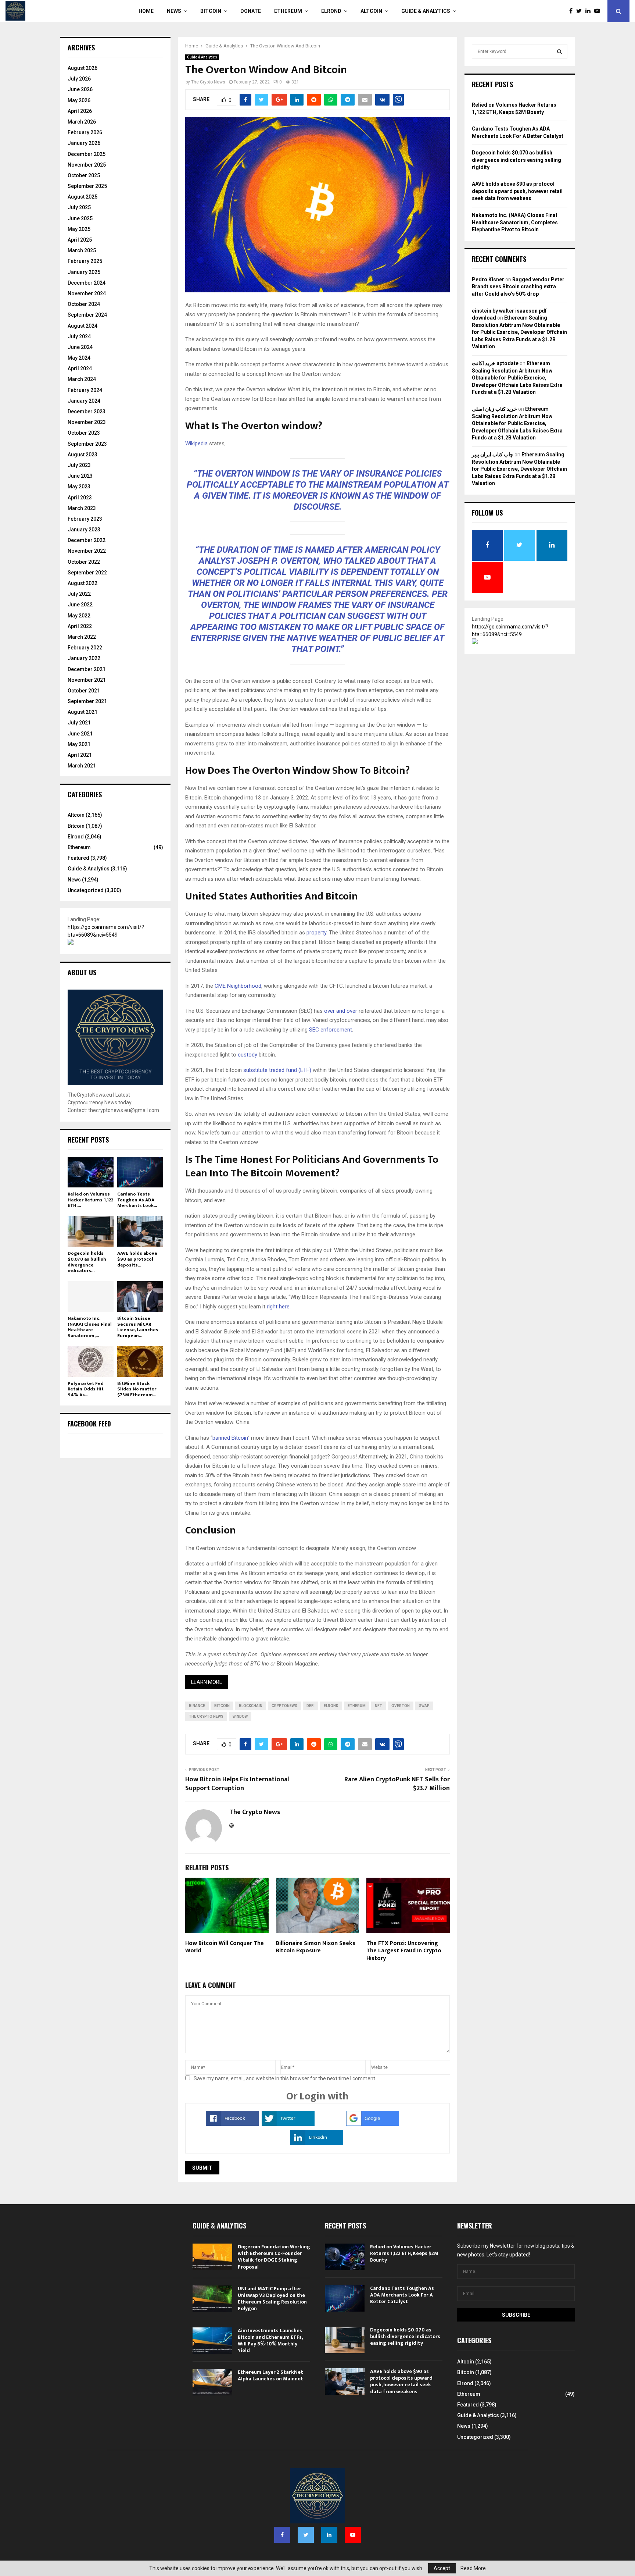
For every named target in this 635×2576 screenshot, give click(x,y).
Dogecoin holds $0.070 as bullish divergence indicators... (87, 1262)
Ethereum (288, 11)
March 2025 (82, 250)
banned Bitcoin (230, 1438)
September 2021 (87, 701)
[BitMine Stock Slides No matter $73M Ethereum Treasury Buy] (140, 1361)
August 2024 (82, 326)
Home (146, 11)
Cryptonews (284, 1706)
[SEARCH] (559, 51)
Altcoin (371, 11)
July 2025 (79, 207)
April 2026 (80, 111)
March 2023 (82, 508)
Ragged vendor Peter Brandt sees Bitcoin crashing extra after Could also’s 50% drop (518, 287)
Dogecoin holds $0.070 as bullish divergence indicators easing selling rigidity (516, 160)
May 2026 (79, 100)
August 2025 (82, 197)
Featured (78, 858)
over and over (340, 1011)
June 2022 (80, 605)
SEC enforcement (330, 1030)
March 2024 (82, 379)
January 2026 (84, 143)
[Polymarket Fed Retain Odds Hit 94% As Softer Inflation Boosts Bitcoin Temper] (91, 1361)
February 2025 (85, 261)
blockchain (251, 1706)
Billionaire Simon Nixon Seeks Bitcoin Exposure (316, 1947)
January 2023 (84, 530)
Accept (442, 2568)
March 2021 (82, 766)
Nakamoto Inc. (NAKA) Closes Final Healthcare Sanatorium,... (90, 1327)
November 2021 (87, 680)
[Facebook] (573, 11)
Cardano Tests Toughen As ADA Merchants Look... (137, 1200)
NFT (379, 1706)
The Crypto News (208, 82)
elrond (331, 1706)
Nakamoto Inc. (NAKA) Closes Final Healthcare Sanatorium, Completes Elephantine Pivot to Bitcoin (515, 222)
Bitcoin (211, 11)
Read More (473, 2568)
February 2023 (85, 519)
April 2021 (80, 755)
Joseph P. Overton (277, 561)
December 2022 (87, 540)
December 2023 (87, 411)
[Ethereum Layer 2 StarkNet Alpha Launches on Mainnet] (212, 2382)
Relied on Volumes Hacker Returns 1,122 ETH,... (90, 1200)
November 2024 (87, 293)
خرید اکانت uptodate (495, 363)
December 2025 (87, 154)
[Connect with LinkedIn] (317, 2143)
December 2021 (87, 669)
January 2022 (84, 658)
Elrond (331, 11)
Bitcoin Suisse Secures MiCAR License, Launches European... (138, 1327)
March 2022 (82, 637)
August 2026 (82, 68)
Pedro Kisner (488, 279)
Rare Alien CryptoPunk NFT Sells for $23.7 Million (397, 1784)
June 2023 (80, 476)
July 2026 (79, 79)
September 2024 (87, 315)
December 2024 (87, 283)
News (174, 11)
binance (197, 1706)
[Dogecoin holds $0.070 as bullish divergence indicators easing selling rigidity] (91, 1231)
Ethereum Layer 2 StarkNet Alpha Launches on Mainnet (270, 2375)
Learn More (207, 1682)
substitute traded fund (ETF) (277, 1070)
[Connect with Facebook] (232, 2124)
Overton (401, 1706)
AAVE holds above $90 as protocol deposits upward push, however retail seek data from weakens (517, 191)
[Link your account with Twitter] (288, 2124)
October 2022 (84, 562)
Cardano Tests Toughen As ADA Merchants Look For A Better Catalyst (402, 2295)
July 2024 (79, 336)
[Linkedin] (590, 11)
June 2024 (80, 347)
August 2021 (82, 712)
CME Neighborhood (237, 986)
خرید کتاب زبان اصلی (494, 409)
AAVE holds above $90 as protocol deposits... (137, 1259)
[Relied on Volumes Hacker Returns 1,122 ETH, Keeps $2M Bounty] (91, 1172)
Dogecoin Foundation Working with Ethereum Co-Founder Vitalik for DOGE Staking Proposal (274, 2257)
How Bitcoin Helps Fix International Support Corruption (237, 1784)
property (316, 933)
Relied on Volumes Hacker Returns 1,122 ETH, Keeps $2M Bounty (404, 2253)
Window (240, 1716)
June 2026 (80, 89)
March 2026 (82, 122)
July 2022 (79, 594)
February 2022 (85, 648)
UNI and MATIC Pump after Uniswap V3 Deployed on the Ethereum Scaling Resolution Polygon (272, 2299)
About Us (82, 972)
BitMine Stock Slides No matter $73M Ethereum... (137, 1389)
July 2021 (79, 723)
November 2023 (87, 422)
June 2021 (80, 734)
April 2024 (80, 368)
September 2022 (87, 573)
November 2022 (87, 551)
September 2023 (87, 444)
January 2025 (84, 272)
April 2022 (80, 626)
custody (247, 1055)
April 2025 (80, 240)
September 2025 (87, 186)
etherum (357, 1706)
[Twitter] (581, 11)
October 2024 (84, 304)
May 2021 (79, 744)
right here (277, 1307)
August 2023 (82, 455)
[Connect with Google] (373, 2124)
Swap (424, 1706)
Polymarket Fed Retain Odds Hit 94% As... (86, 1389)
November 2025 (87, 165)
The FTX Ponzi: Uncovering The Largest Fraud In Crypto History (404, 1951)
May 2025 (79, 229)
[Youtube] (599, 11)
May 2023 (79, 487)
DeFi (311, 1706)
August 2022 (82, 583)
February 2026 (85, 132)
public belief (401, 638)
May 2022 (79, 616)
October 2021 (84, 691)
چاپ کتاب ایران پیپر (493, 455)
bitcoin (222, 1706)
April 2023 (80, 498)
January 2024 (84, 401)
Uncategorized (86, 890)
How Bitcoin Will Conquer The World (225, 1947)
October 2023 (84, 433)
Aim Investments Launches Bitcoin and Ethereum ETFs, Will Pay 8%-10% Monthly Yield (270, 2341)
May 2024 (79, 358)
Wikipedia (196, 443)
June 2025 (80, 218)
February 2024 (85, 390)
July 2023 (79, 465)
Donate (251, 11)
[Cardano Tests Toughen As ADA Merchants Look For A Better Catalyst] (140, 1172)
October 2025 (84, 175)
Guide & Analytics (426, 11)
